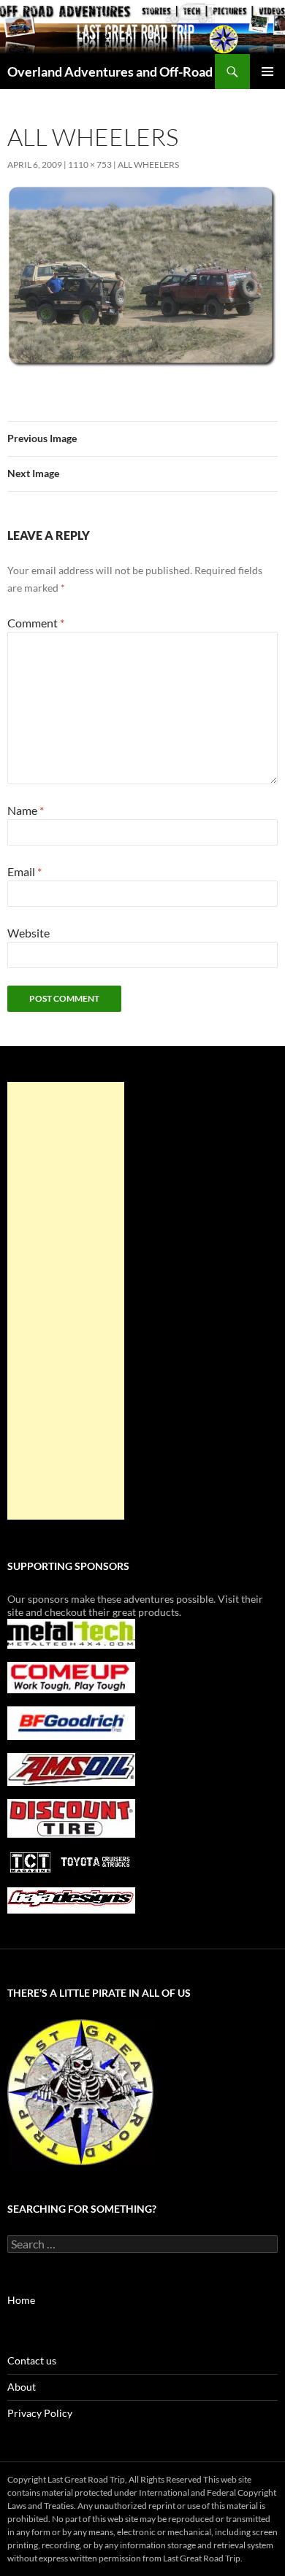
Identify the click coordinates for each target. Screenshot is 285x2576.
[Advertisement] (66, 1301)
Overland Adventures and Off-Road (110, 71)
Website (28, 933)
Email (24, 871)
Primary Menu (267, 71)
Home (21, 2300)
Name (26, 810)
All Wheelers (148, 165)
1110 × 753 (90, 165)
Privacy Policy (40, 2413)
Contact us (32, 2360)
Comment (36, 623)
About (22, 2387)
